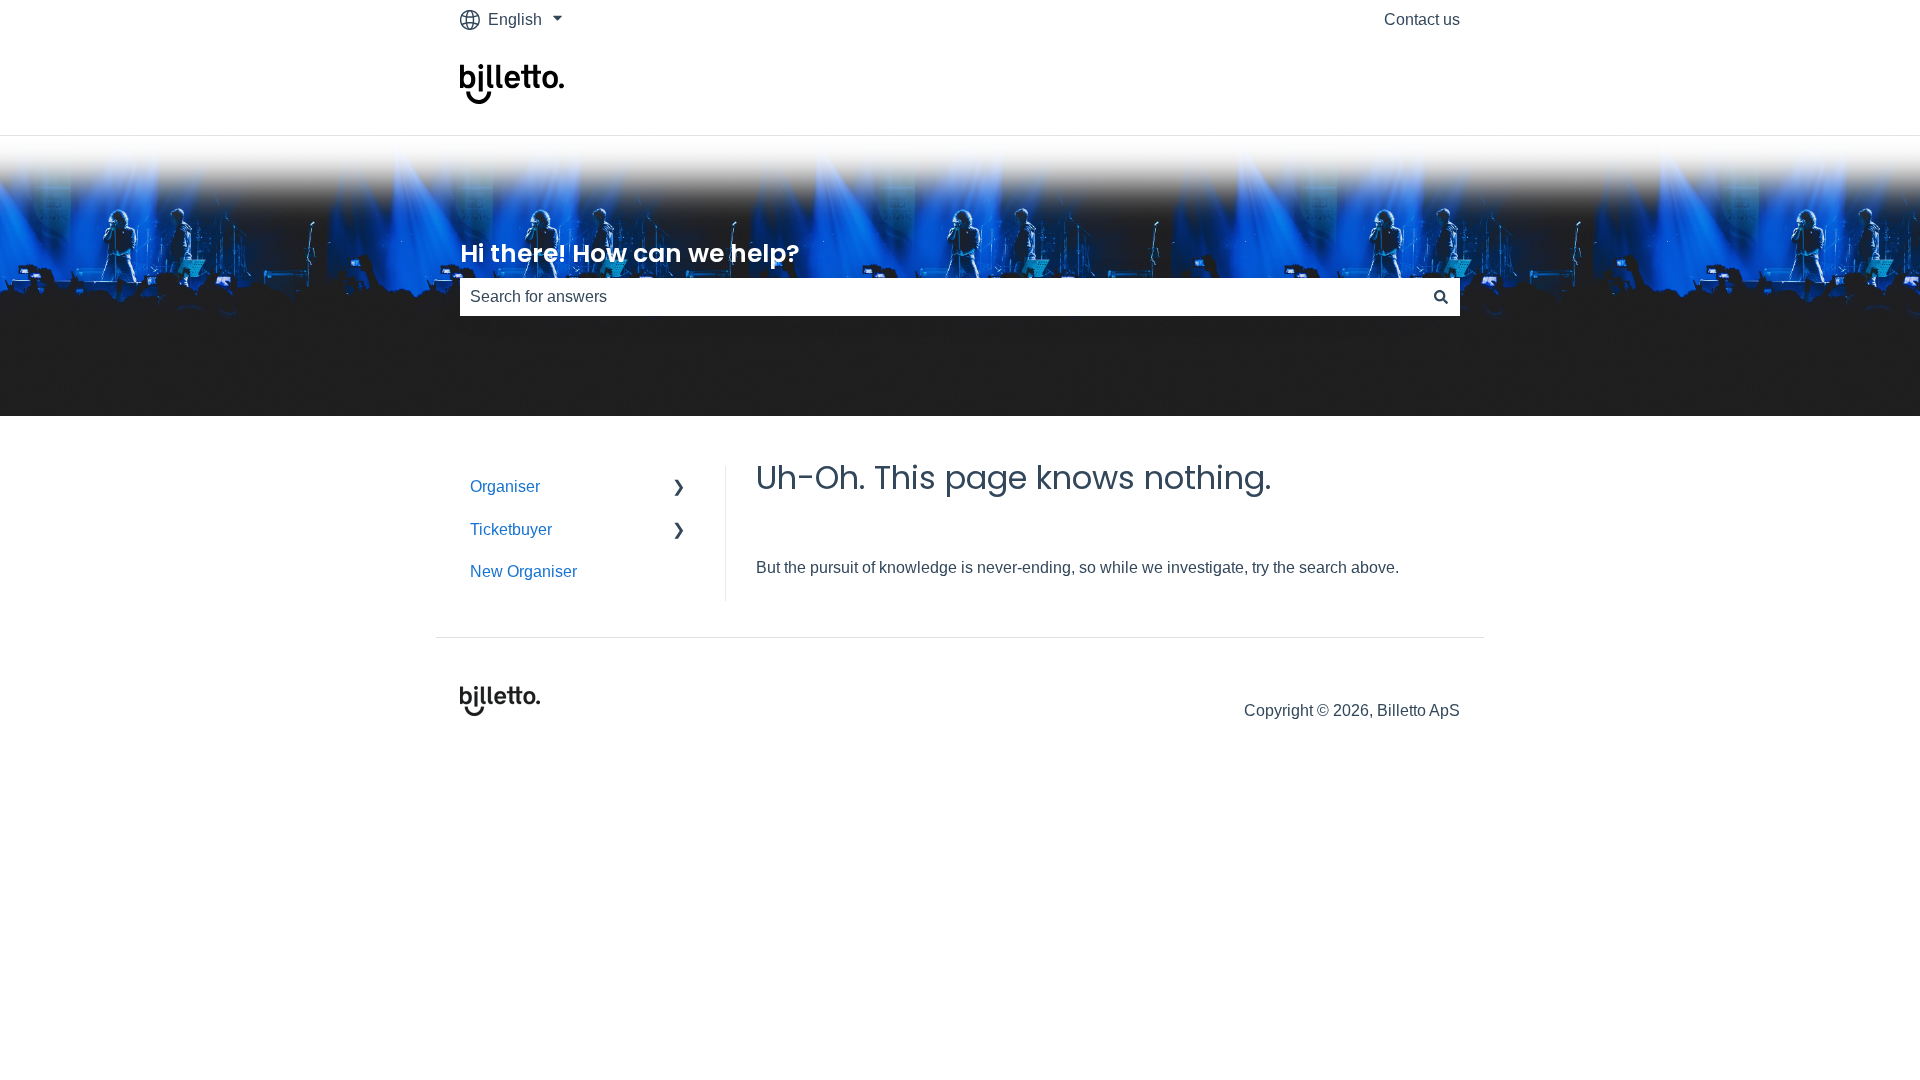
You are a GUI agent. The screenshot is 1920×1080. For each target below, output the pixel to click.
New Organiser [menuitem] (523, 571)
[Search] (1441, 297)
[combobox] (941, 297)
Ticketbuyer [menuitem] (511, 529)
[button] (679, 488)
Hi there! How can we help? (630, 253)
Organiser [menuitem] (505, 486)
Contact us (1422, 19)
